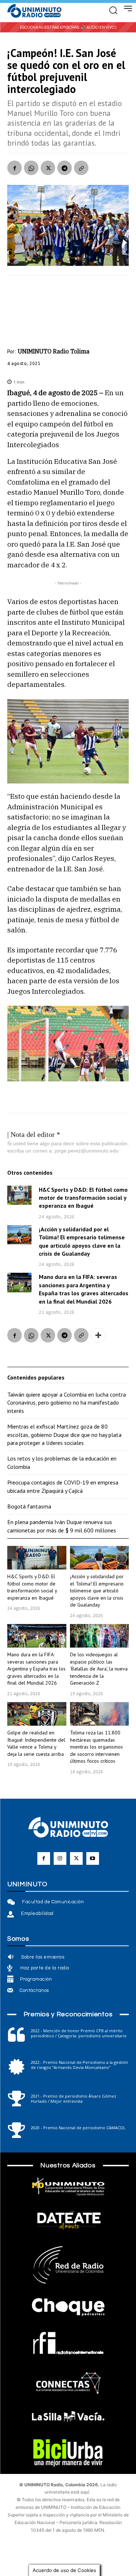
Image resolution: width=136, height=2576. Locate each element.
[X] (48, 168)
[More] (98, 1335)
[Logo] (34, 11)
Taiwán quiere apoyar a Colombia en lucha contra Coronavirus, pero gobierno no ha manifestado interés (67, 1403)
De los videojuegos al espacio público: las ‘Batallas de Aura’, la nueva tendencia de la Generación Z (99, 1669)
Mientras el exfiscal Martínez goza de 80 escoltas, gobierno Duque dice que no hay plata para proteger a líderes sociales (64, 1435)
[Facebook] (15, 168)
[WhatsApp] (31, 168)
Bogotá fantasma (29, 1506)
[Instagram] (60, 1858)
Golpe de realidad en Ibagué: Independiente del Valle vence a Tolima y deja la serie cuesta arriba (36, 1743)
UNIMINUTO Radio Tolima (54, 351)
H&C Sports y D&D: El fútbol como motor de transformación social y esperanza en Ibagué (83, 1198)
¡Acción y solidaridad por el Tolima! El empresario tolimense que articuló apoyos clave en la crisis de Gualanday (97, 1591)
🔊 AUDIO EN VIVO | (98, 27)
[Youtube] (93, 1858)
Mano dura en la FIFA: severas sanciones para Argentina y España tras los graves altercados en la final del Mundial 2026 (36, 1669)
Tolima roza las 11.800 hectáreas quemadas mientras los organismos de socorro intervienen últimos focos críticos (96, 1747)
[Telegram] (65, 168)
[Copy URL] (81, 168)
